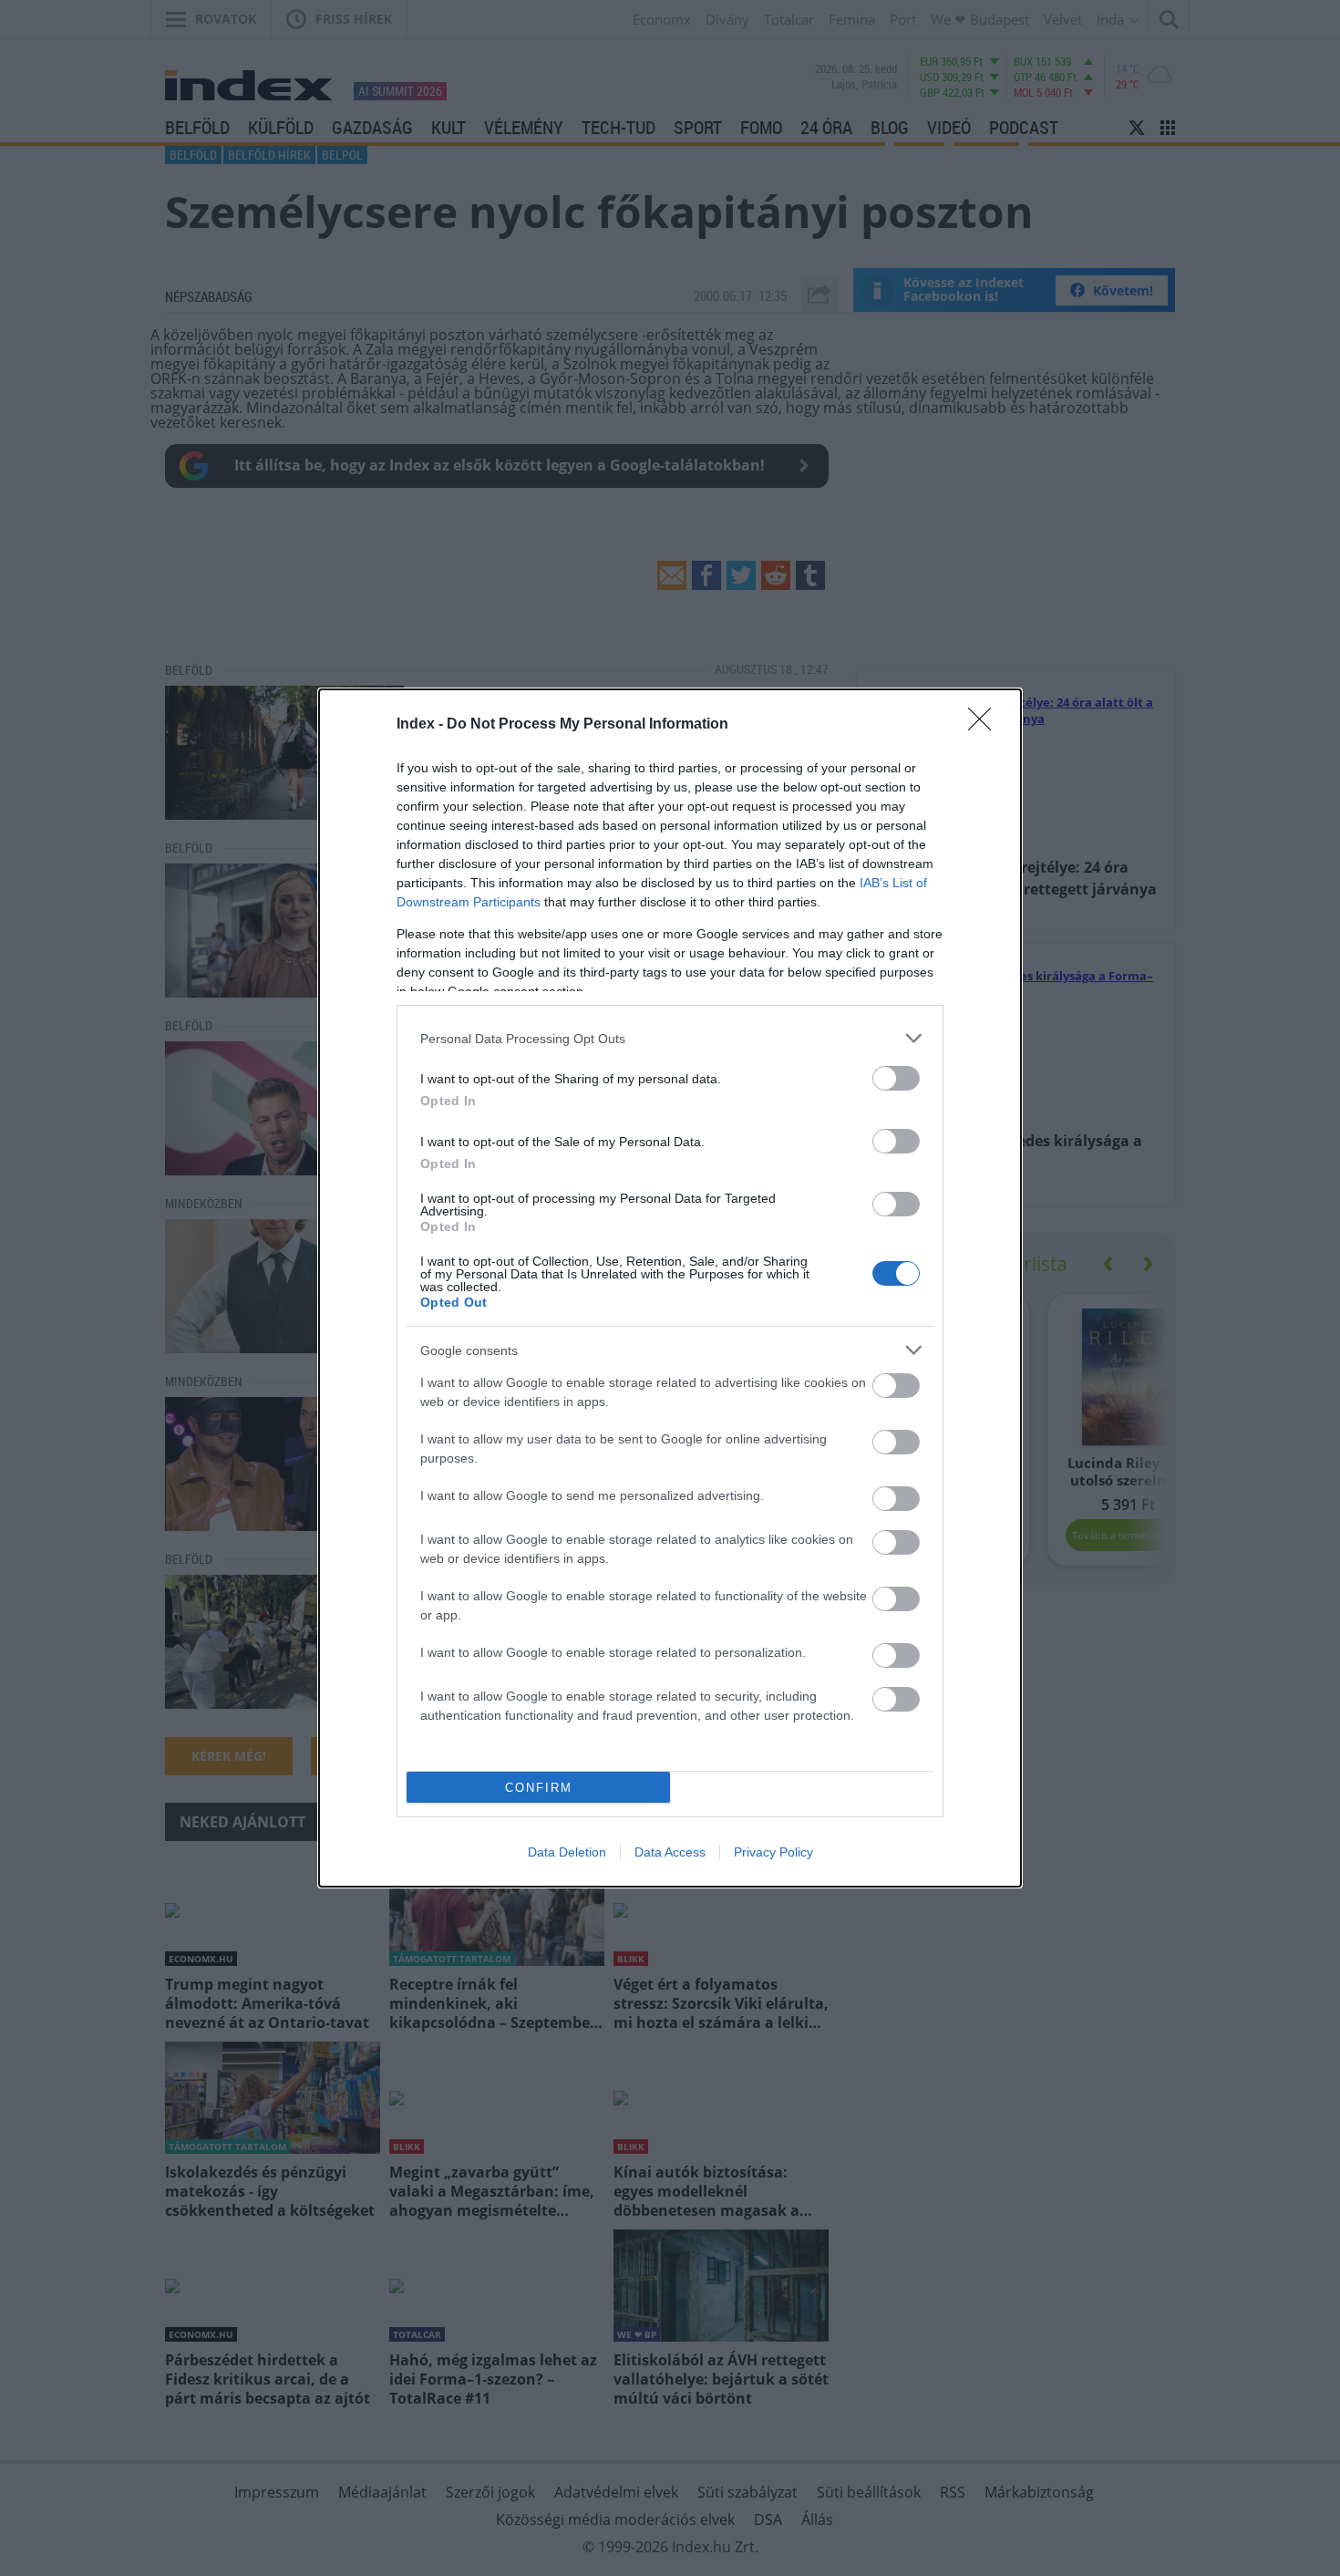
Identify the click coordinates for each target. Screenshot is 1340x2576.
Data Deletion (567, 1852)
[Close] (985, 725)
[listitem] (670, 1038)
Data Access (670, 1852)
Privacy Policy (773, 1852)
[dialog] (670, 1288)
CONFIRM (539, 1788)
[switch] (896, 1078)
